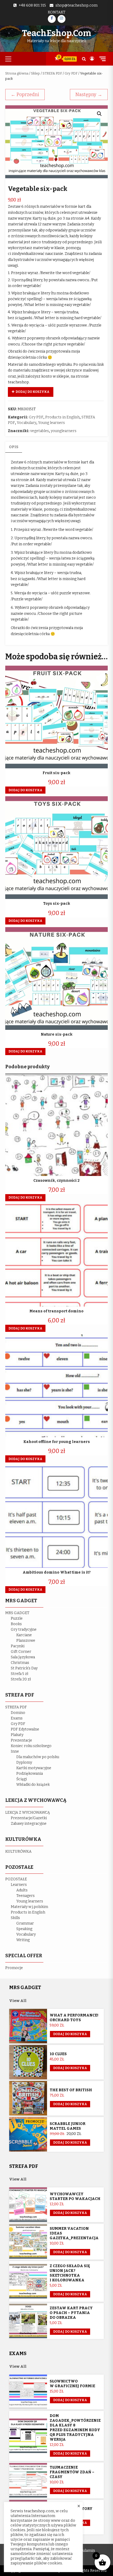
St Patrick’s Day (24, 1668)
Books (16, 1624)
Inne (15, 1751)
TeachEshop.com (56, 33)
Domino (18, 1713)
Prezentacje (21, 1740)
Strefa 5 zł (20, 1674)
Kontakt (57, 12)
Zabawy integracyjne (29, 1824)
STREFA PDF (52, 73)
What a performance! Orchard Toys (74, 2018)
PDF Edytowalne (25, 1729)
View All (18, 2001)
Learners (19, 1885)
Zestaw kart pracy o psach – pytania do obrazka (71, 2313)
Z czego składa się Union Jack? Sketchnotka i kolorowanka (70, 2273)
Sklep (35, 73)
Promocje (14, 1968)
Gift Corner (21, 1652)
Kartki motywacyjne (34, 1768)
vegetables (40, 431)
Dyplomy (24, 1762)
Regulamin (86, 2551)
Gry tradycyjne (24, 1630)
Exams (17, 1718)
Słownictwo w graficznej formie (72, 2384)
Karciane (24, 1635)
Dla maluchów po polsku (38, 1757)
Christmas (20, 1663)
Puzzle (17, 1618)
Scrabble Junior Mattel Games (68, 2126)
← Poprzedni (25, 95)
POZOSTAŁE (16, 1879)
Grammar (25, 1923)
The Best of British (71, 2090)
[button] (99, 114)
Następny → (89, 95)
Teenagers (25, 1896)
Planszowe (26, 1641)
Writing (23, 1940)
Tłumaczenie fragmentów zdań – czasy (72, 2472)
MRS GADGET (17, 1613)
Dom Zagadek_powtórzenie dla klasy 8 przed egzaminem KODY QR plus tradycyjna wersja (75, 2428)
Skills (15, 1918)
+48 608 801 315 (32, 5)
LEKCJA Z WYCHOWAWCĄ (28, 1813)
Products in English (62, 417)
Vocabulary (27, 423)
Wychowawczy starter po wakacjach (75, 2196)
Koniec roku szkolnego (31, 1746)
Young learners (52, 423)
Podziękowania (30, 1774)
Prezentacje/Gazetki (29, 1818)
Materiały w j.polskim (29, 1907)
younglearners (64, 431)
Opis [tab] (14, 447)
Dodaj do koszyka (32, 392)
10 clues (58, 2054)
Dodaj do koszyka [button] (25, 790)
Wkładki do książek (33, 1785)
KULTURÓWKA (18, 1851)
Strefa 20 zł (21, 1679)
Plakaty (17, 1735)
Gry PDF (71, 73)
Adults (22, 1890)
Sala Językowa (23, 1657)
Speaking (24, 1929)
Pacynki (18, 1646)
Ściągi (22, 1779)
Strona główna (17, 73)
